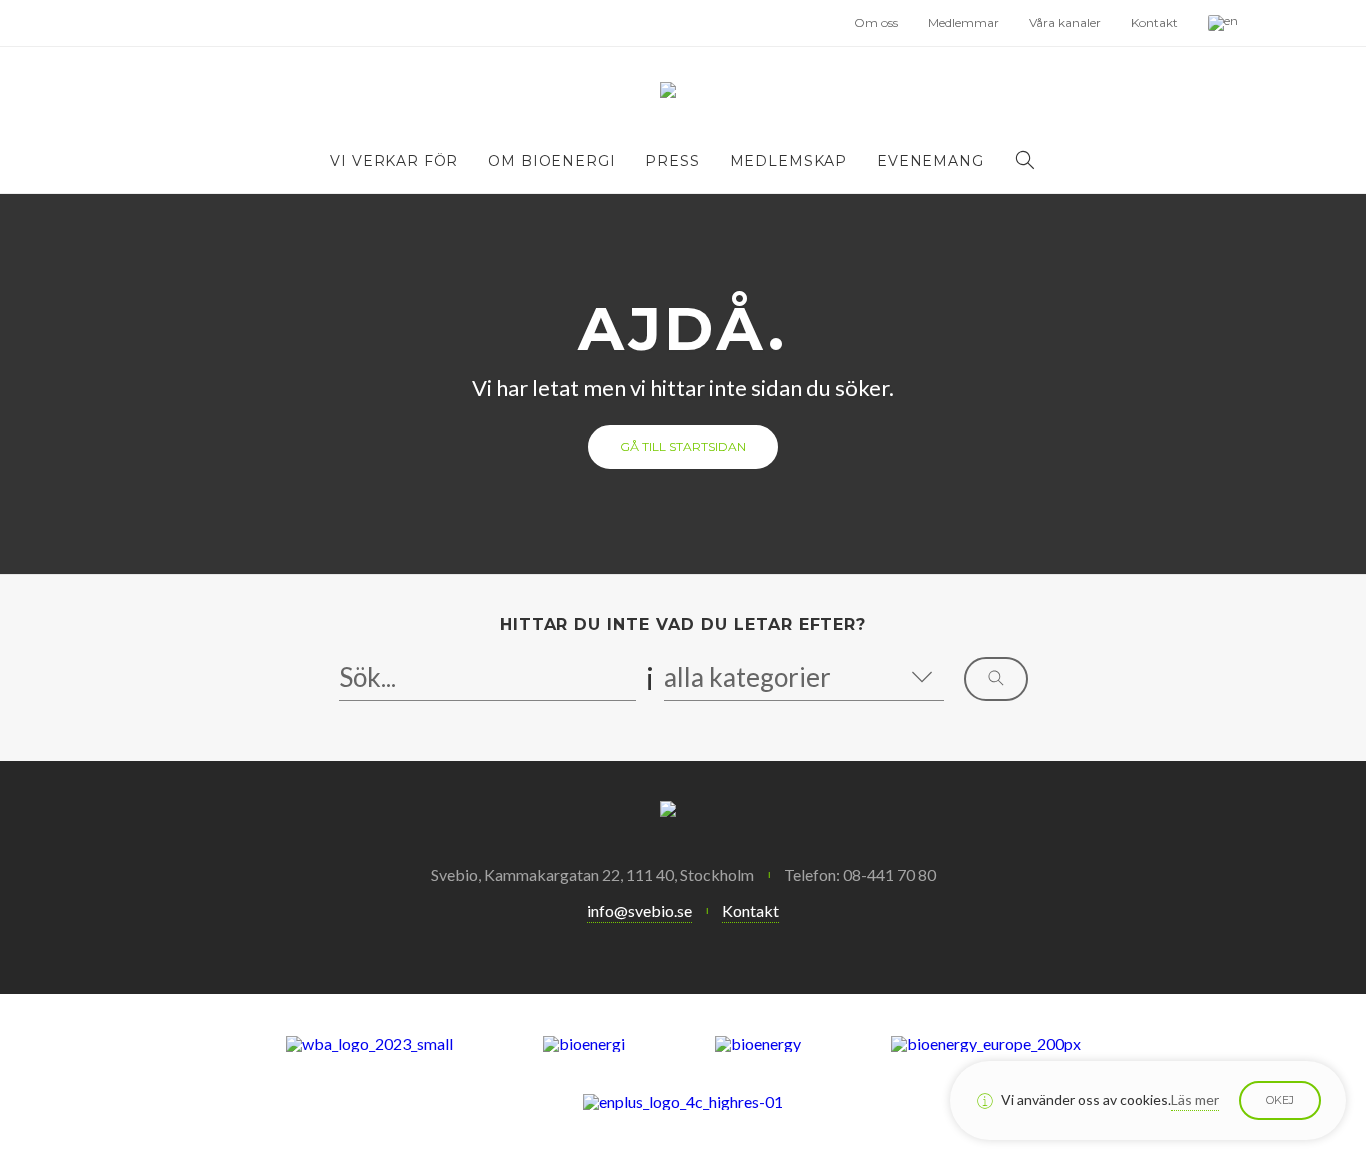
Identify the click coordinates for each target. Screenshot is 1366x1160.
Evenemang (930, 161)
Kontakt (1154, 22)
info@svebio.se (639, 910)
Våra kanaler (1065, 22)
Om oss (876, 22)
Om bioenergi (551, 161)
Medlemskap (788, 161)
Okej (1280, 1100)
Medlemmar (963, 22)
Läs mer (1195, 1099)
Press (672, 161)
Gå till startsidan (683, 446)
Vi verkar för (394, 161)
